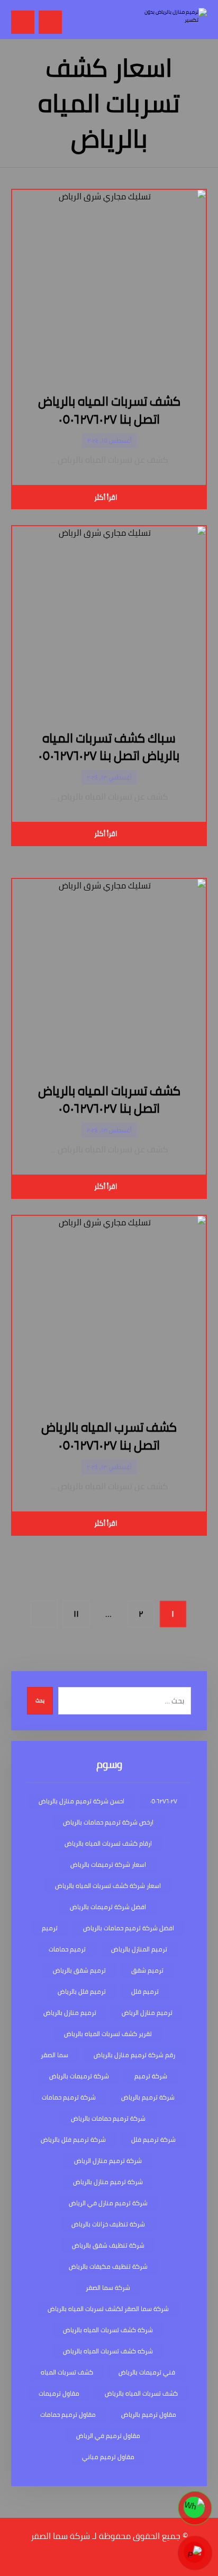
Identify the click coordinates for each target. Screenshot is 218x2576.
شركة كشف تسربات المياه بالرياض (108, 2330)
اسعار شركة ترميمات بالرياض (108, 1864)
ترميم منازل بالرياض (70, 2013)
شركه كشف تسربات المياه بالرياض (108, 2351)
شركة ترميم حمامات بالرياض (108, 2118)
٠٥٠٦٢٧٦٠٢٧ (163, 1801)
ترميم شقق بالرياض (79, 1970)
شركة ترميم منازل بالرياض (108, 2182)
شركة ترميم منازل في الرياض (108, 2203)
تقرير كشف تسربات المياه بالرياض (108, 2034)
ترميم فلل (145, 1991)
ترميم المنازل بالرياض (139, 1949)
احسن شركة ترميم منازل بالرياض (81, 1801)
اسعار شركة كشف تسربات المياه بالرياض (108, 1886)
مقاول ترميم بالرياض (149, 2414)
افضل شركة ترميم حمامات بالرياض (129, 1928)
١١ (76, 1614)
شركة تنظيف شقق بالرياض (108, 2245)
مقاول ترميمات (59, 2393)
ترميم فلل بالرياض (82, 1991)
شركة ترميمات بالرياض (79, 2076)
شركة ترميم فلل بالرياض (73, 2139)
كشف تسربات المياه (67, 2372)
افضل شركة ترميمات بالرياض (108, 1907)
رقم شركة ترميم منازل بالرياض (134, 2055)
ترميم (50, 1928)
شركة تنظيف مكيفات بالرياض (108, 2266)
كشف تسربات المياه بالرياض (141, 2393)
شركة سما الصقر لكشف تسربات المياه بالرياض (108, 2309)
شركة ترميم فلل (153, 2139)
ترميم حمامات (67, 1949)
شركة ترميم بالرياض (148, 2097)
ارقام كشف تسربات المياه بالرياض (108, 1843)
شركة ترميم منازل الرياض (108, 2161)
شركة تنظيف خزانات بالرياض (108, 2224)
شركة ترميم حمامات (69, 2097)
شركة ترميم (151, 2076)
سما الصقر (54, 2055)
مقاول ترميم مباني (108, 2457)
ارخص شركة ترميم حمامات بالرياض (108, 1822)
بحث (40, 1700)
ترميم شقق (147, 1970)
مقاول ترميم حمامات (68, 2414)
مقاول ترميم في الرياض (108, 2436)
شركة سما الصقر (108, 2288)
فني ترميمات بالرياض (147, 2372)
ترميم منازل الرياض (147, 2013)
